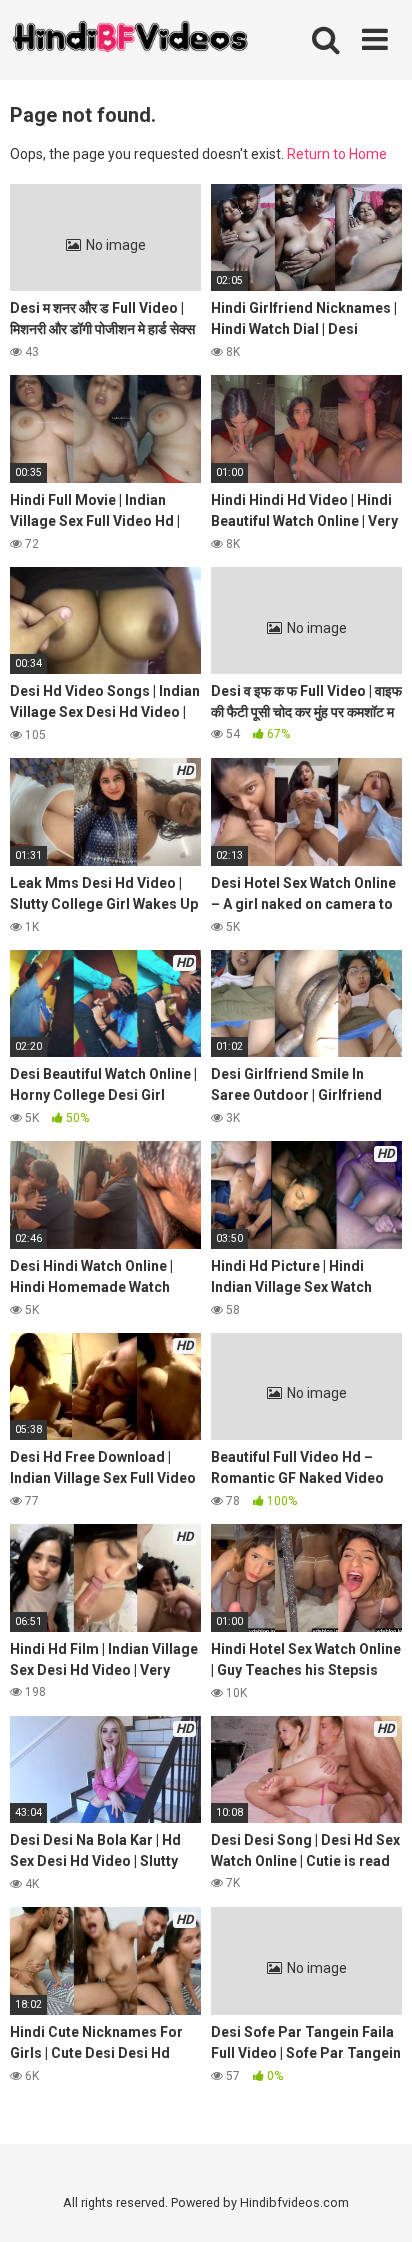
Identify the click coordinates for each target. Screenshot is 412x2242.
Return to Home (337, 154)
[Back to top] (375, 2201)
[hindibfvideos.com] (130, 40)
